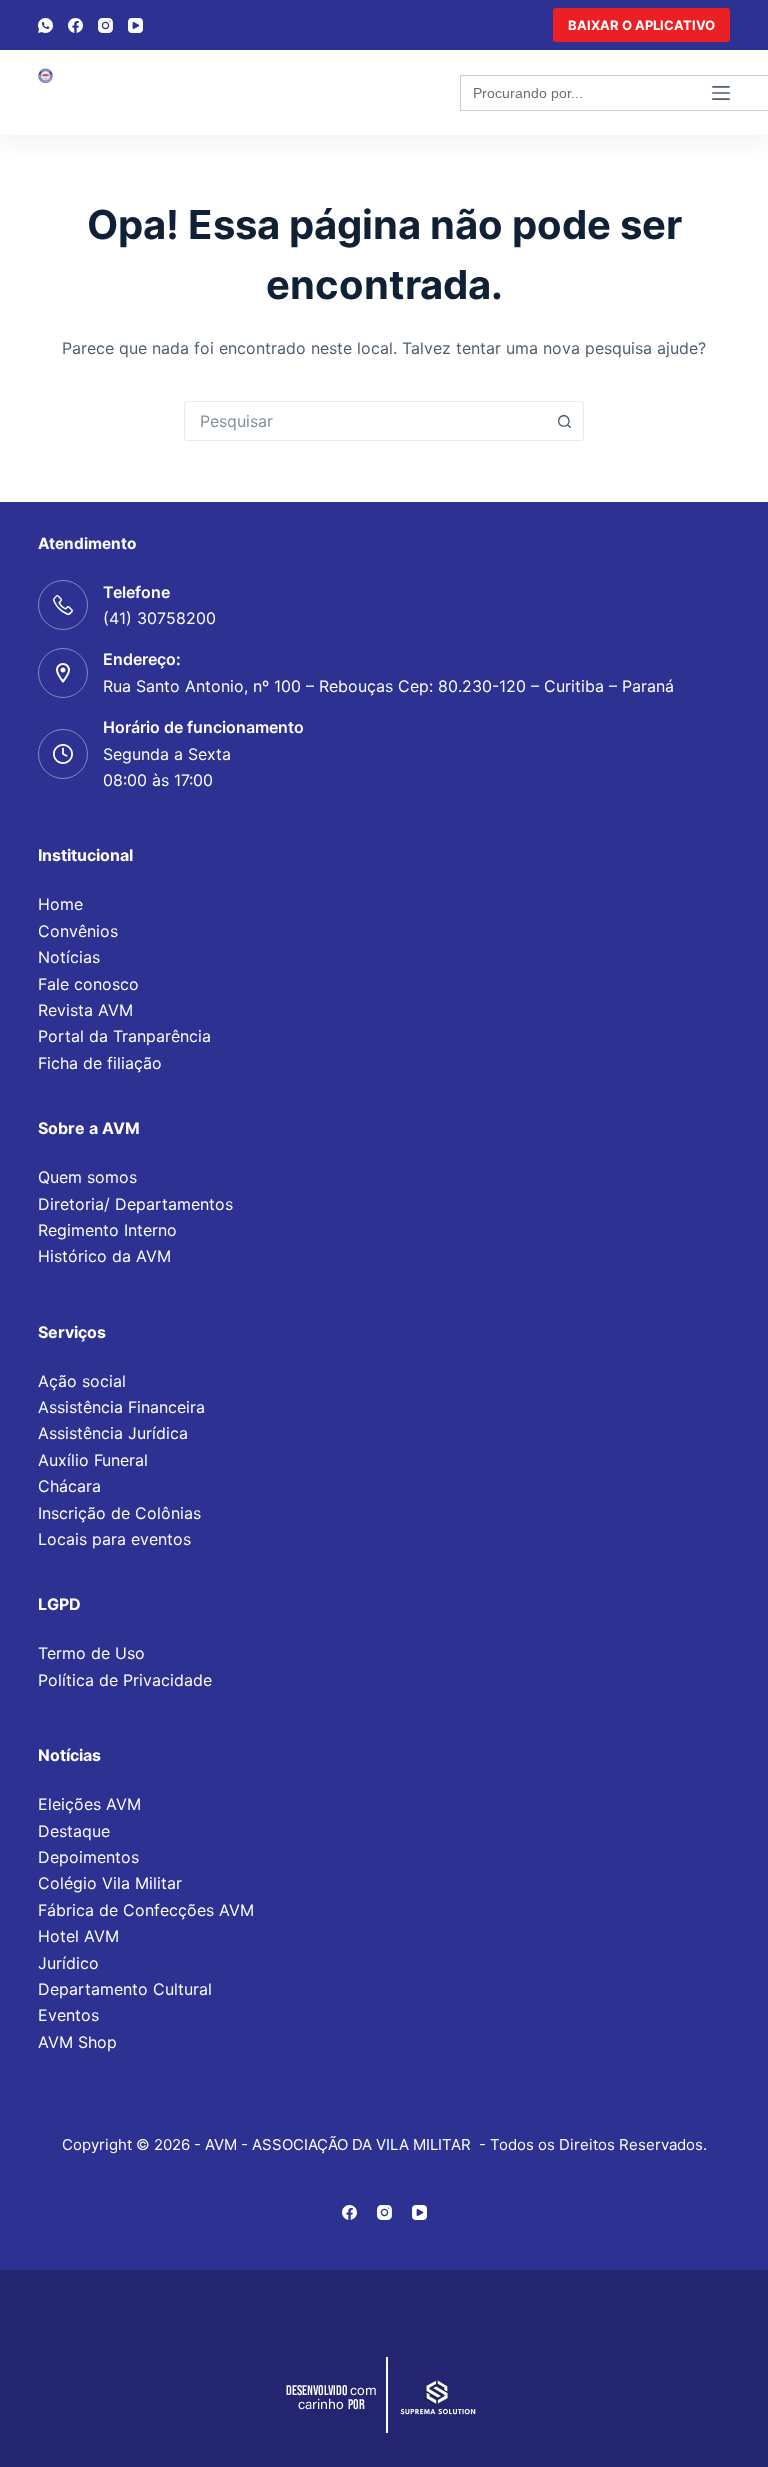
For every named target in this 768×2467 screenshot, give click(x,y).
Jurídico (68, 1963)
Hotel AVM (78, 1936)
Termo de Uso (91, 1653)
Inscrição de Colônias (119, 1513)
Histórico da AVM (104, 1256)
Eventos (68, 2015)
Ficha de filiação (100, 1063)
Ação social (82, 1381)
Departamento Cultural (125, 1989)
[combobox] (365, 421)
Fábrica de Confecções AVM (146, 1910)
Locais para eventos (114, 1539)
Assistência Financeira (121, 1407)
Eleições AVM (89, 1804)
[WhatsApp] (45, 25)
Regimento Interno (107, 1230)
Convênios (78, 931)
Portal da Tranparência (124, 1036)
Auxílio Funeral (93, 1460)
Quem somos (87, 1177)
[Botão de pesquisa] (564, 421)
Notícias (69, 957)
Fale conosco (88, 984)
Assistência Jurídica (113, 1433)
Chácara (69, 1486)
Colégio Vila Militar (110, 1883)
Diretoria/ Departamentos (135, 1204)
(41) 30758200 (159, 618)
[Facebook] (75, 25)
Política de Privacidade (125, 1680)
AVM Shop (77, 2042)
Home (60, 904)
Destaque (74, 1831)
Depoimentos (88, 1857)
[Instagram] (105, 25)
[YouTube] (135, 25)
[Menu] (721, 93)
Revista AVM (85, 1010)
